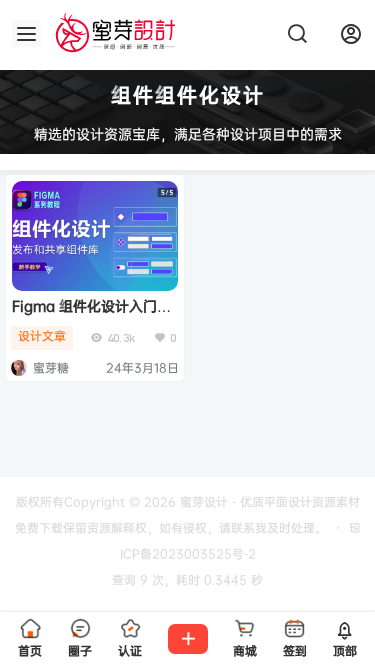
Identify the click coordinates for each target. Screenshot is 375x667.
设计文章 (42, 335)
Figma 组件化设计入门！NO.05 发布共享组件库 (91, 315)
